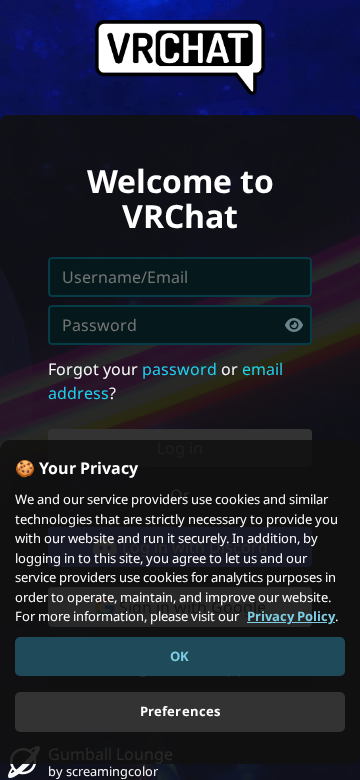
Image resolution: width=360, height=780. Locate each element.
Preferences (180, 711)
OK (179, 656)
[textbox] (180, 325)
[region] (180, 602)
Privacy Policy (291, 616)
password (179, 369)
